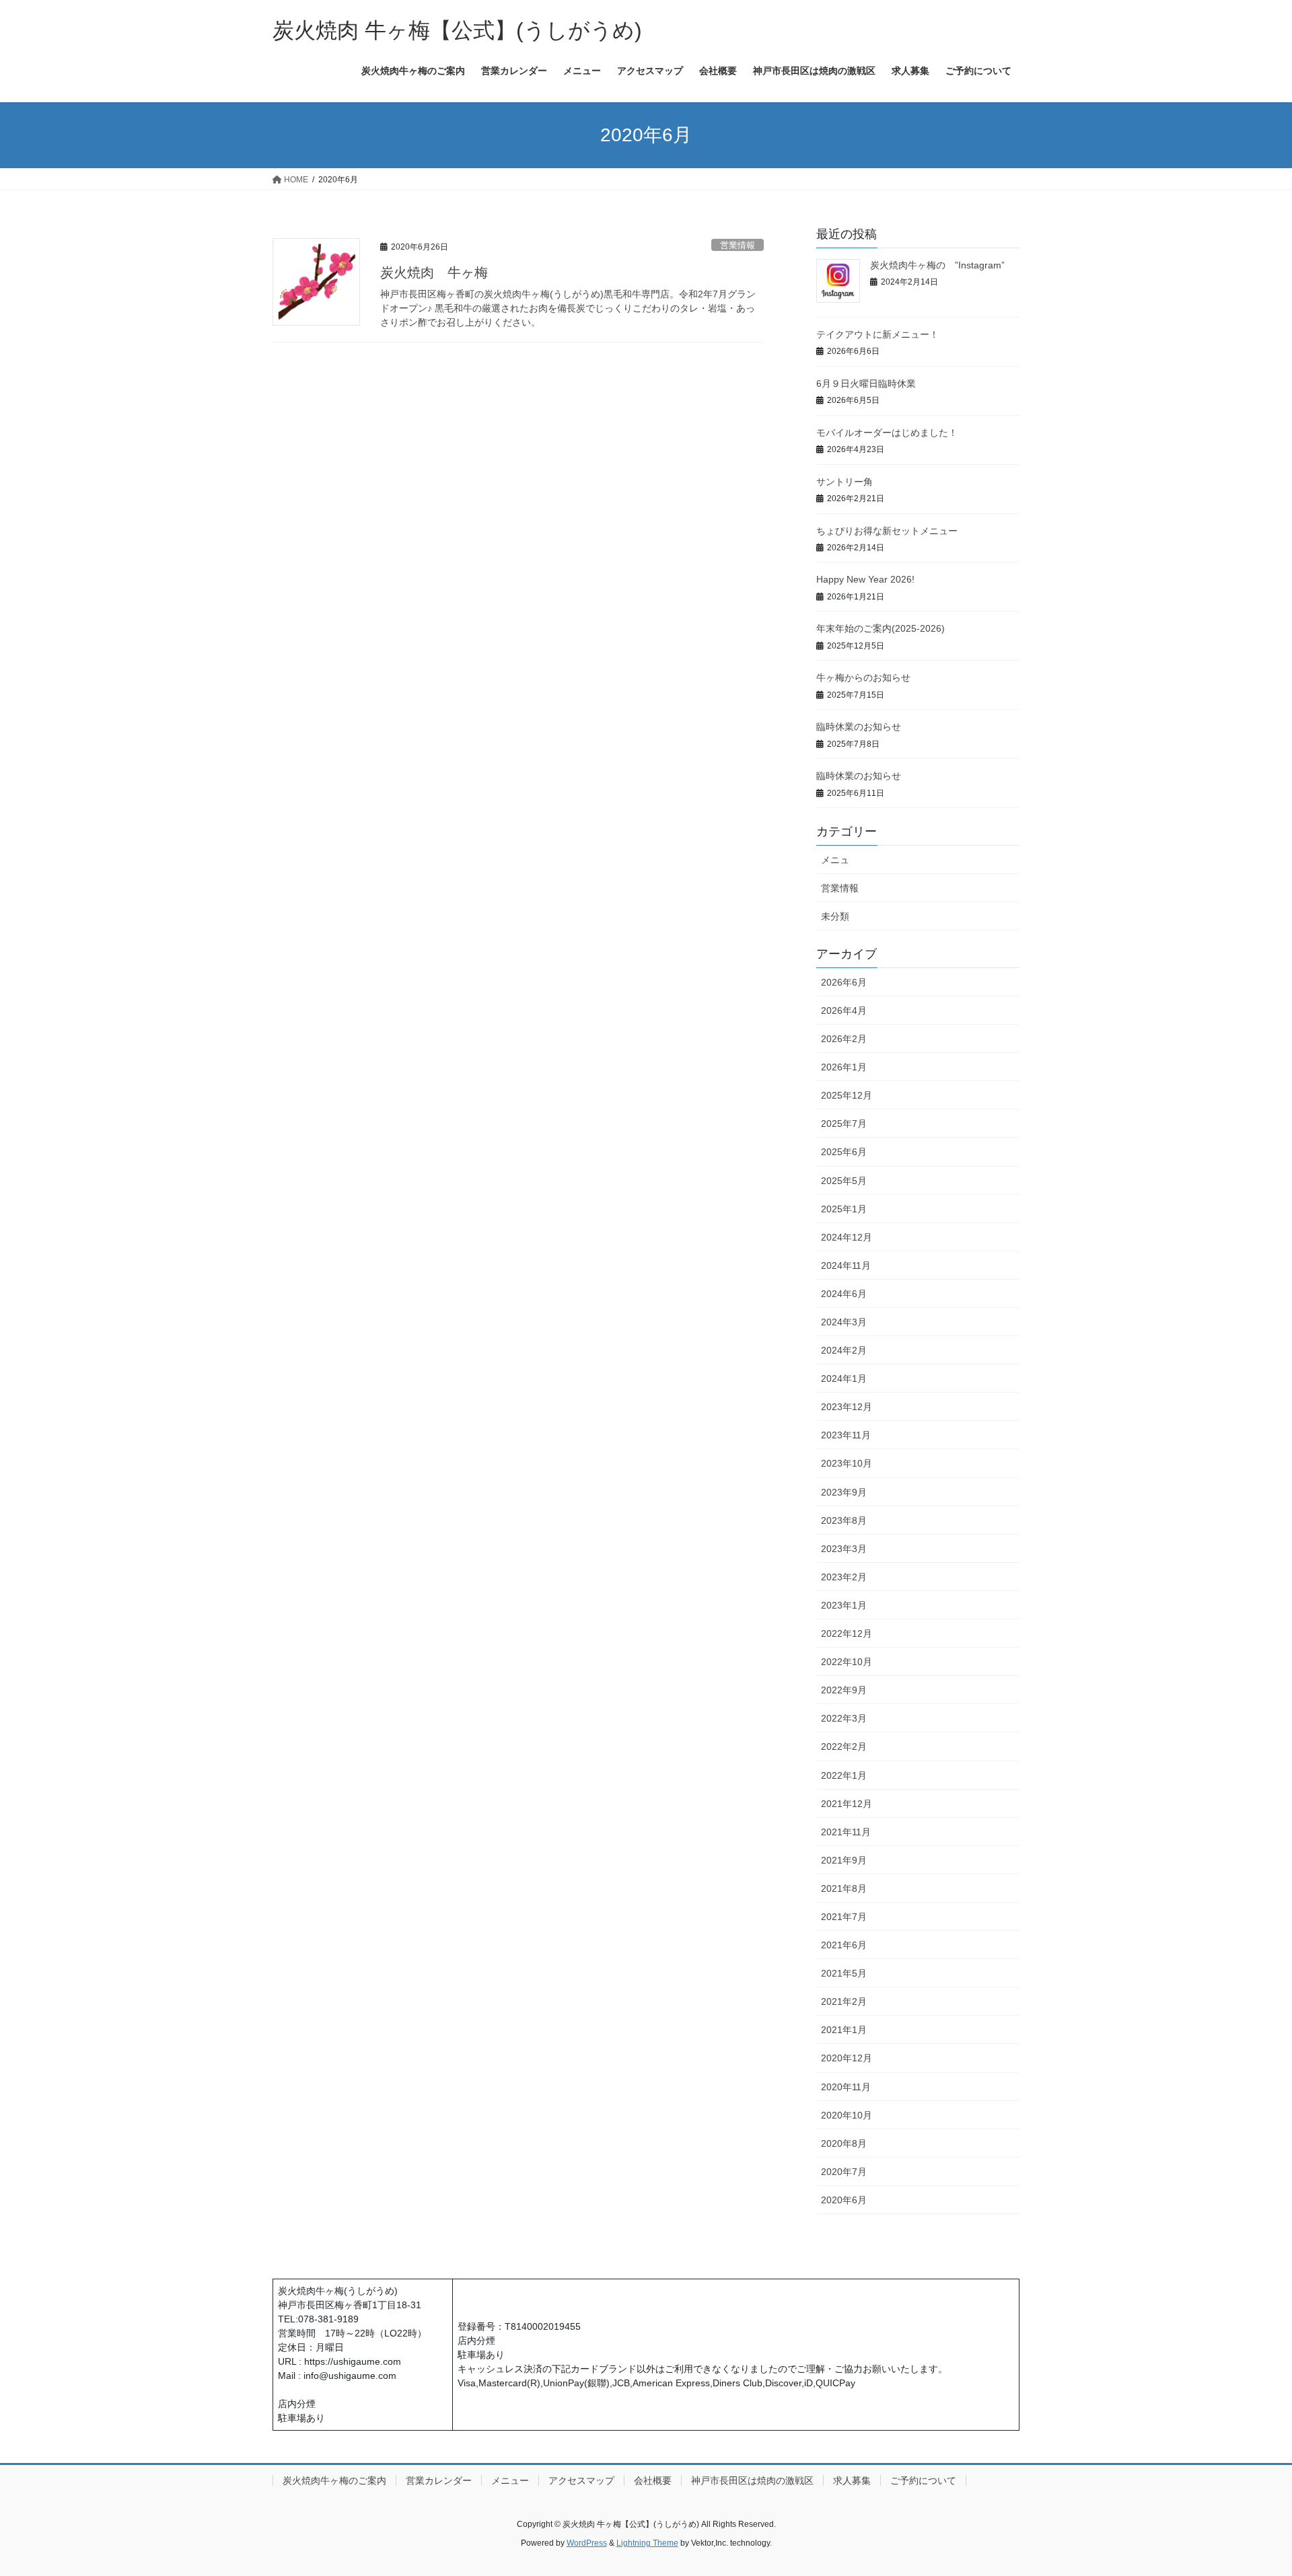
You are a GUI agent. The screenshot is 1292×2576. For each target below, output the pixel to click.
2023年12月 (847, 1407)
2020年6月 (844, 2200)
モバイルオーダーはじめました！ (887, 433)
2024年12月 (847, 1237)
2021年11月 (846, 1832)
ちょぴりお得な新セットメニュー (887, 531)
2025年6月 (844, 1152)
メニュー (510, 2480)
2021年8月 (844, 1888)
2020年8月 (844, 2143)
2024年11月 (846, 1265)
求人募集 (852, 2480)
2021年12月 (847, 1804)
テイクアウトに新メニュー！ (877, 334)
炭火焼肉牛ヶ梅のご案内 (334, 2480)
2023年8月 (844, 1520)
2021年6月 (844, 1945)
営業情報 (738, 245)
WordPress (587, 2543)
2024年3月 (844, 1322)
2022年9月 (844, 1690)
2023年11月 (846, 1435)
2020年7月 (844, 2172)
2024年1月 (844, 1378)
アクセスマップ (581, 2480)
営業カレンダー (439, 2480)
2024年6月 (844, 1294)
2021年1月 (844, 2030)
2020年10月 (847, 2115)
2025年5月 (844, 1181)
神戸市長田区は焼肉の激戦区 (752, 2480)
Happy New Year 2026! (865, 579)
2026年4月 (844, 1010)
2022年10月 (847, 1662)
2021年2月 (844, 2001)
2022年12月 (847, 1633)
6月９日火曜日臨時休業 (866, 383)
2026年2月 (844, 1039)
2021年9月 (844, 1860)
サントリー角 (845, 482)
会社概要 (653, 2480)
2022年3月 (844, 1718)
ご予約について (923, 2480)
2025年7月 (844, 1124)
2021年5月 (844, 1973)
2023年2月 (844, 1577)
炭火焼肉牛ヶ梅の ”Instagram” (937, 265)
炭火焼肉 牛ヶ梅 (434, 272)
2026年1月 (844, 1067)
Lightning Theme (647, 2543)
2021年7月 (844, 1917)
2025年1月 (844, 1209)
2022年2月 (844, 1746)
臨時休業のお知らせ (859, 727)
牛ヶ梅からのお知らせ (863, 677)
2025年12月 (847, 1095)
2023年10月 (847, 1463)
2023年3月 (844, 1549)
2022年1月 (844, 1775)
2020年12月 (847, 2058)
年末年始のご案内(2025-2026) (881, 628)
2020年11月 (846, 2087)
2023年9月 (844, 1492)
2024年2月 (844, 1350)
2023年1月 (844, 1605)
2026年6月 (844, 982)
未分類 (835, 916)
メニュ (835, 860)
